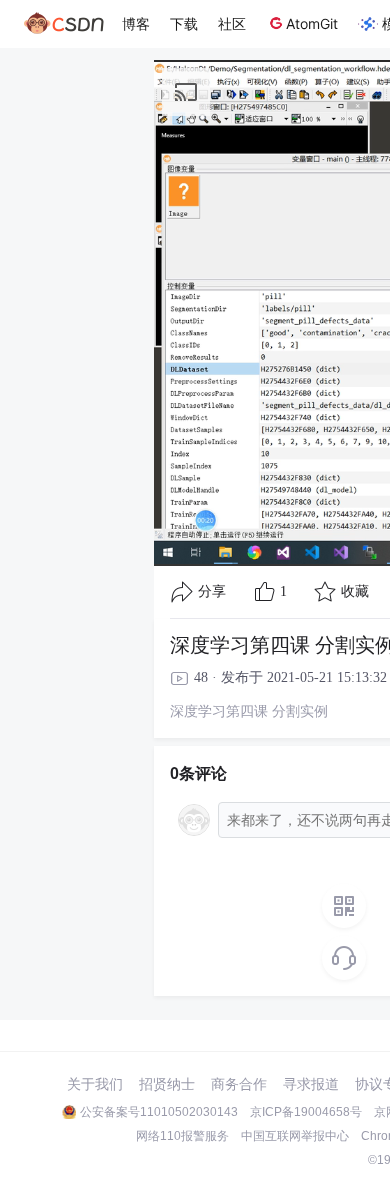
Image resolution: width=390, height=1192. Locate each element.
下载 (184, 23)
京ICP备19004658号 (306, 1112)
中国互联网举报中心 (295, 1136)
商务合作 (239, 1084)
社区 (232, 23)
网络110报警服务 (182, 1136)
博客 (136, 23)
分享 (212, 591)
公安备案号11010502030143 (159, 1112)
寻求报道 (311, 1084)
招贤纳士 (167, 1084)
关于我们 (95, 1084)
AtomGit (312, 23)
